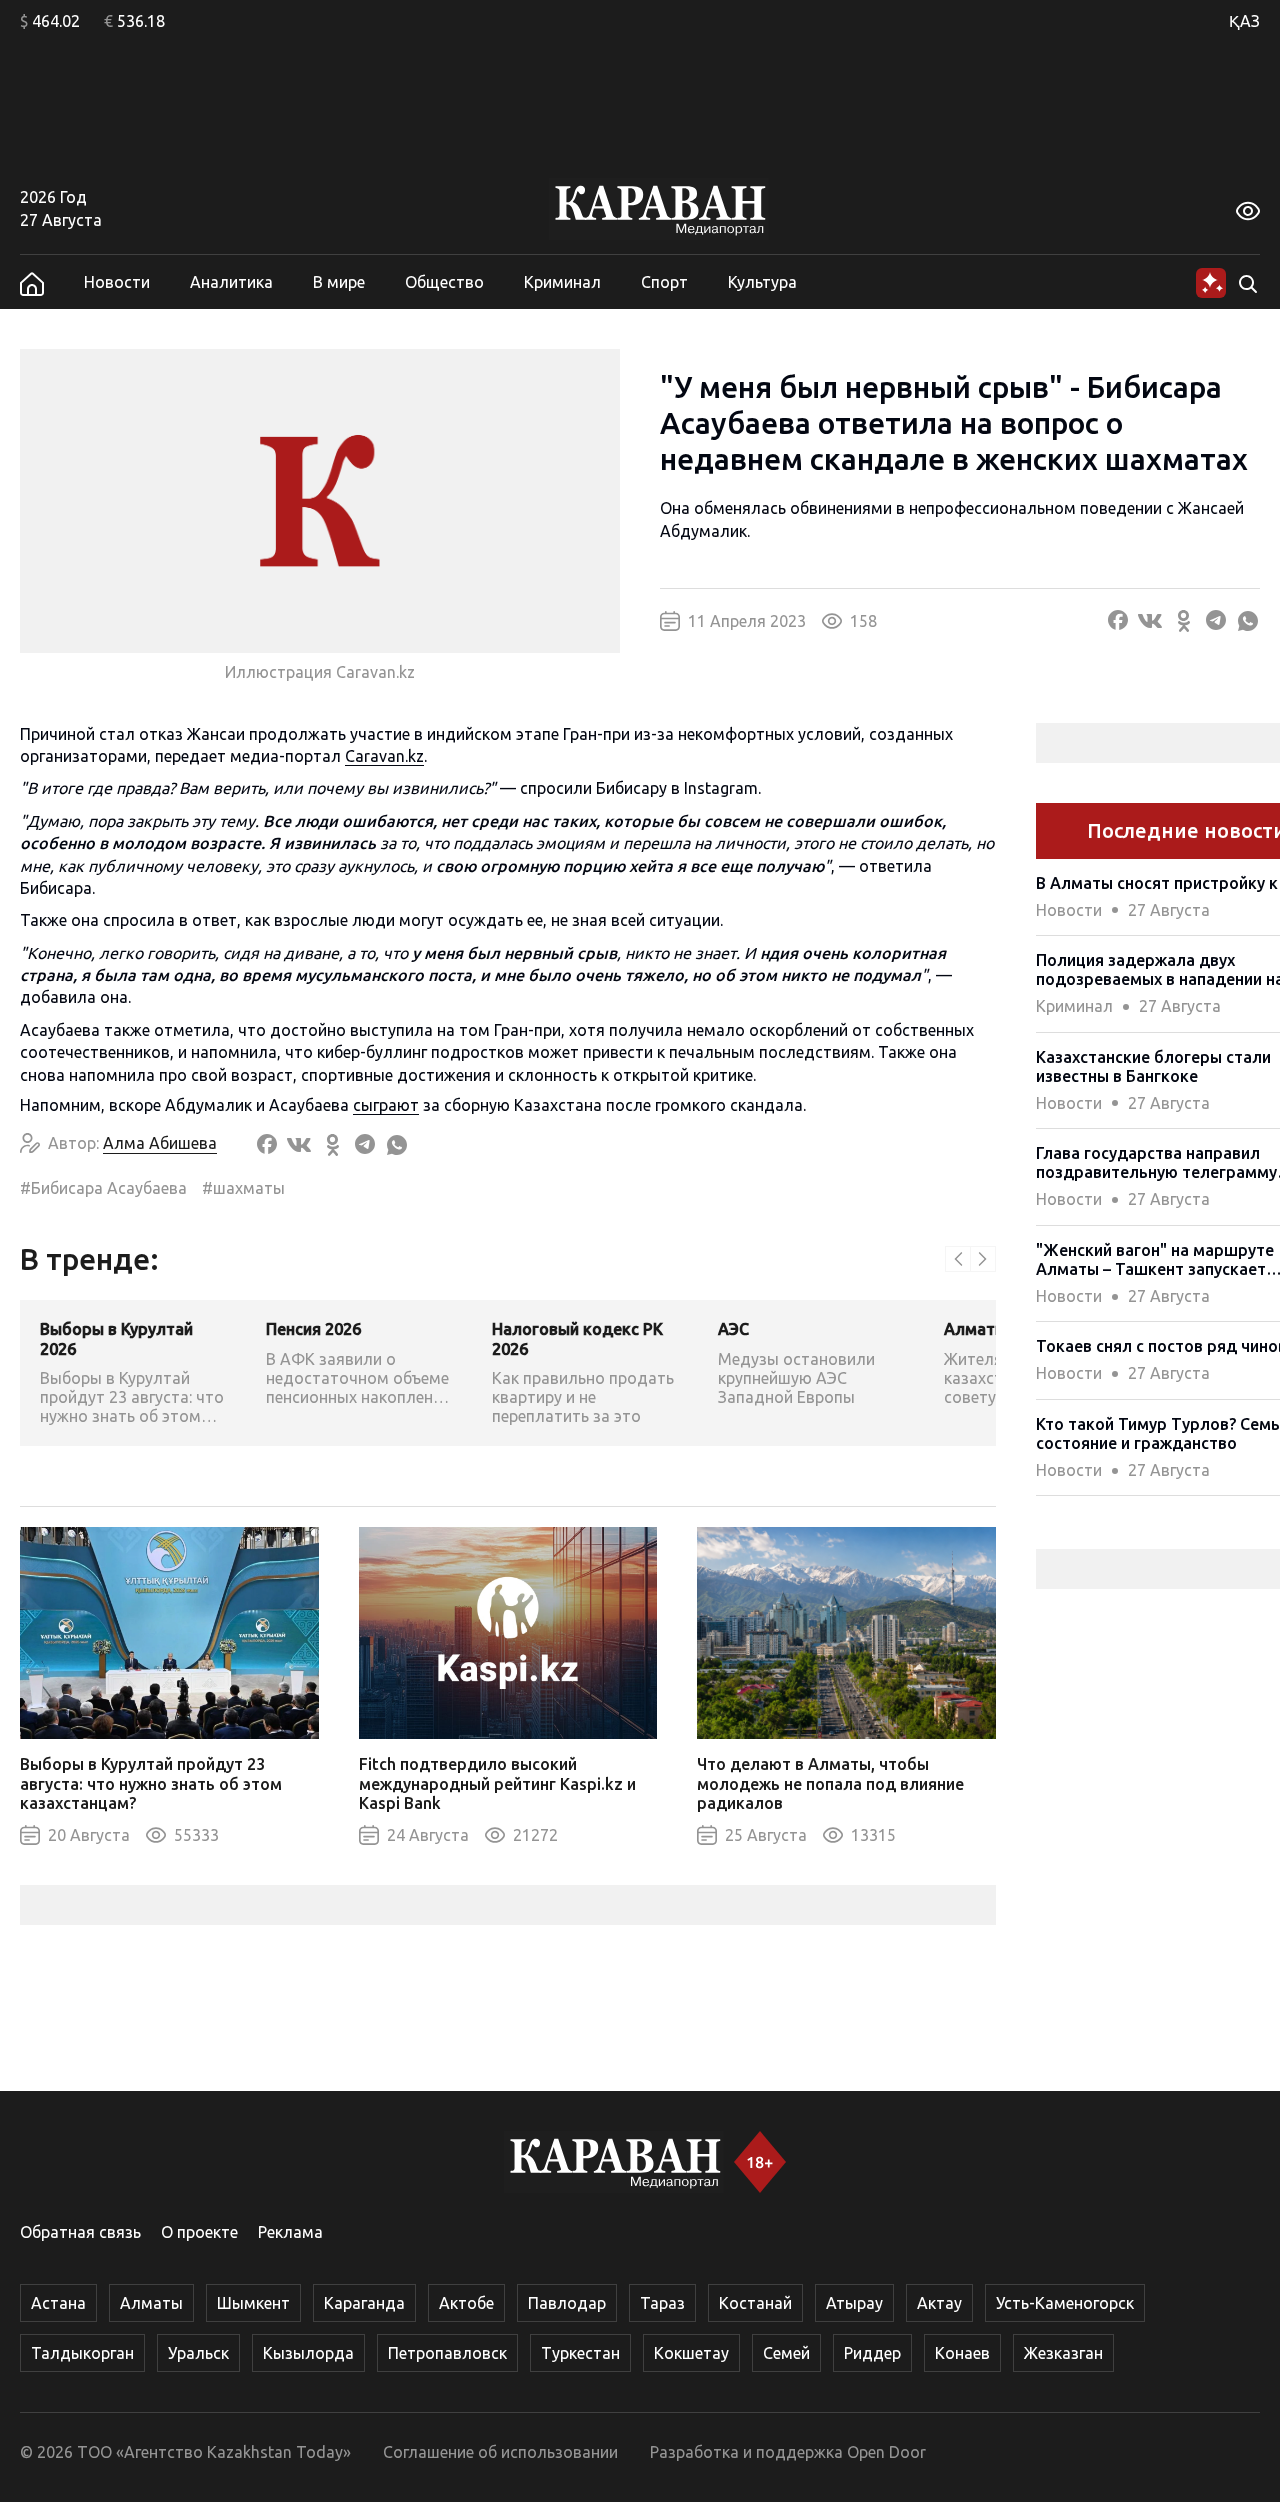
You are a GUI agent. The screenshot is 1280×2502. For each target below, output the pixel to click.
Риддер (872, 2353)
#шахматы (243, 1188)
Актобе (466, 2303)
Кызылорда (308, 2353)
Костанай (755, 2303)
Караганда (364, 2303)
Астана (58, 2303)
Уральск (198, 2353)
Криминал (562, 282)
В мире (339, 282)
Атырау (854, 2303)
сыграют (386, 1105)
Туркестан (580, 2353)
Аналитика (231, 282)
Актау (939, 2303)
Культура (762, 282)
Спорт (664, 282)
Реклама (290, 2232)
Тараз (662, 2303)
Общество (444, 282)
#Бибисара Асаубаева (103, 1188)
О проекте (199, 2232)
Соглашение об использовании (500, 2452)
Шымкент (253, 2303)
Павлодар (567, 2303)
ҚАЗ (1244, 21)
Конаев (962, 2353)
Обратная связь (80, 2232)
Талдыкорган (82, 2353)
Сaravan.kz (384, 756)
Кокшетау (691, 2353)
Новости (117, 282)
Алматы (151, 2303)
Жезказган (1063, 2353)
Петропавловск (447, 2353)
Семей (786, 2353)
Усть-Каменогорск (1065, 2303)
